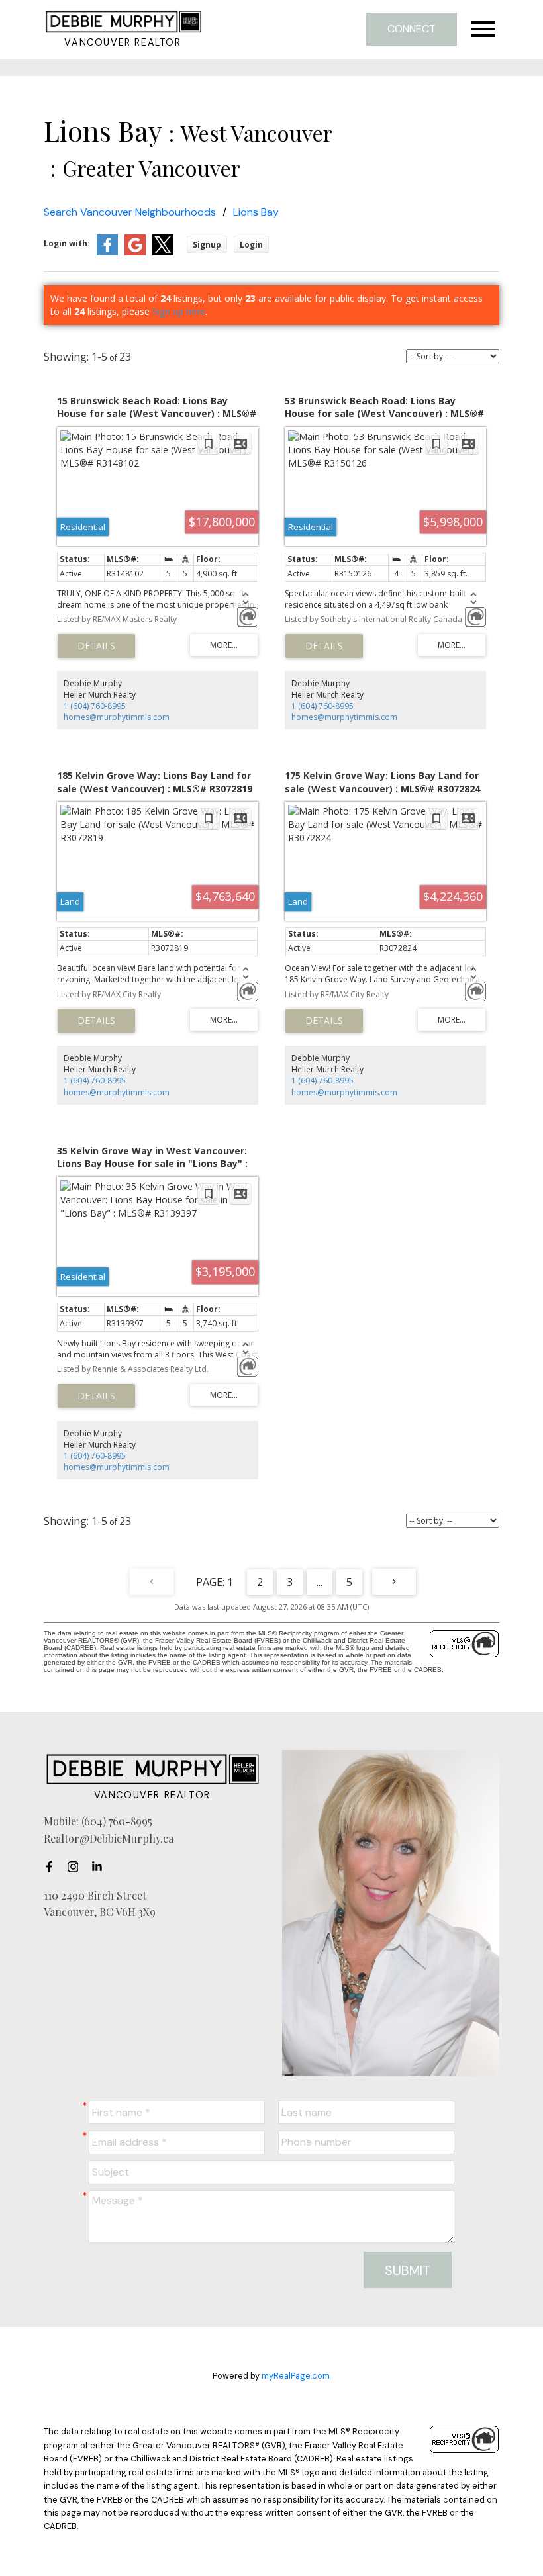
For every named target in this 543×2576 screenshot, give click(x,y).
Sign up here (179, 311)
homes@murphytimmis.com (117, 717)
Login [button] (251, 245)
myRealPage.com (296, 2376)
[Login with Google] (135, 253)
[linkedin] (101, 1867)
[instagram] (77, 1867)
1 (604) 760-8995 (95, 706)
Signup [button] (207, 245)
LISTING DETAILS (96, 646)
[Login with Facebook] (107, 253)
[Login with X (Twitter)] (163, 253)
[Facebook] (53, 1867)
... (320, 1582)
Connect (412, 29)
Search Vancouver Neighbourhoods (130, 212)
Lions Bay (256, 212)
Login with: (67, 243)
